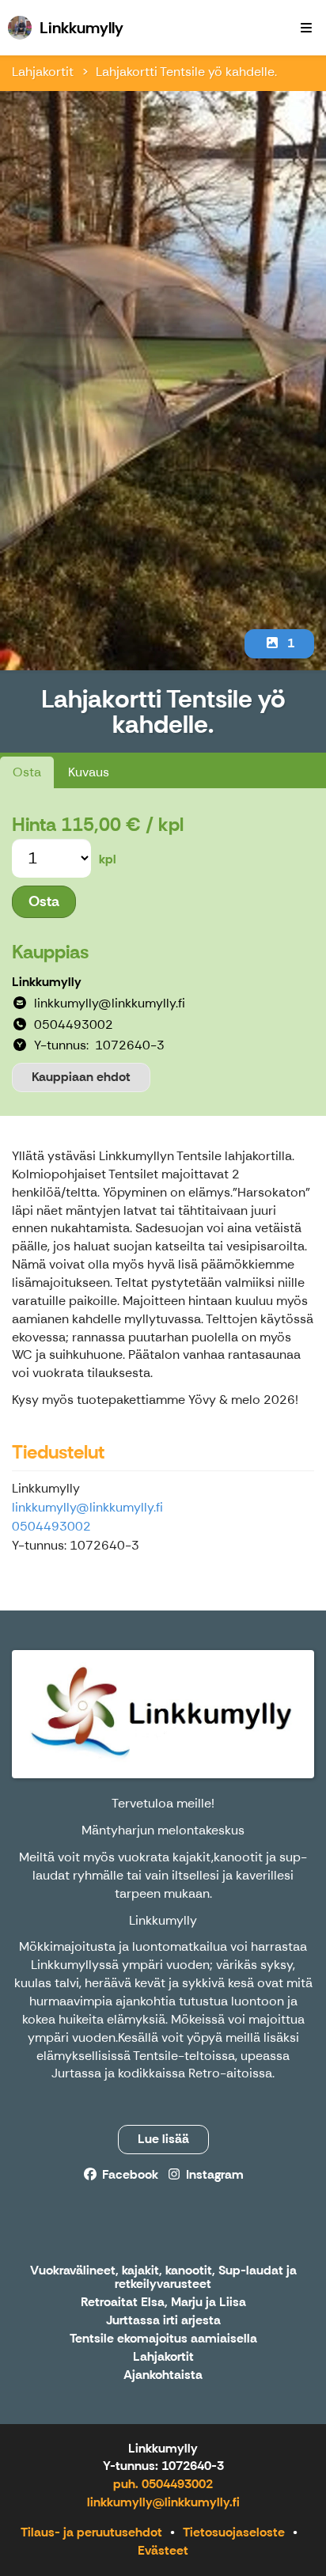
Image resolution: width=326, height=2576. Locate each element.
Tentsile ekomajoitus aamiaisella (163, 2339)
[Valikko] (306, 28)
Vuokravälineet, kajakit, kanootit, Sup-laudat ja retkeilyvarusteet (163, 2278)
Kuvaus (89, 772)
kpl (108, 859)
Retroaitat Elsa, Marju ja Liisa (163, 2303)
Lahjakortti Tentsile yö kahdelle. (186, 72)
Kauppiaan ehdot (81, 1077)
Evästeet (163, 2550)
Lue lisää (163, 2139)
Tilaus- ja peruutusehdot (91, 2532)
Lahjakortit (43, 72)
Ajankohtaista (163, 2375)
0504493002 (51, 1526)
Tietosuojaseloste (234, 2532)
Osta (27, 772)
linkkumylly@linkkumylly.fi (87, 1507)
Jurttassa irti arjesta (163, 2321)
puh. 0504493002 (163, 2484)
